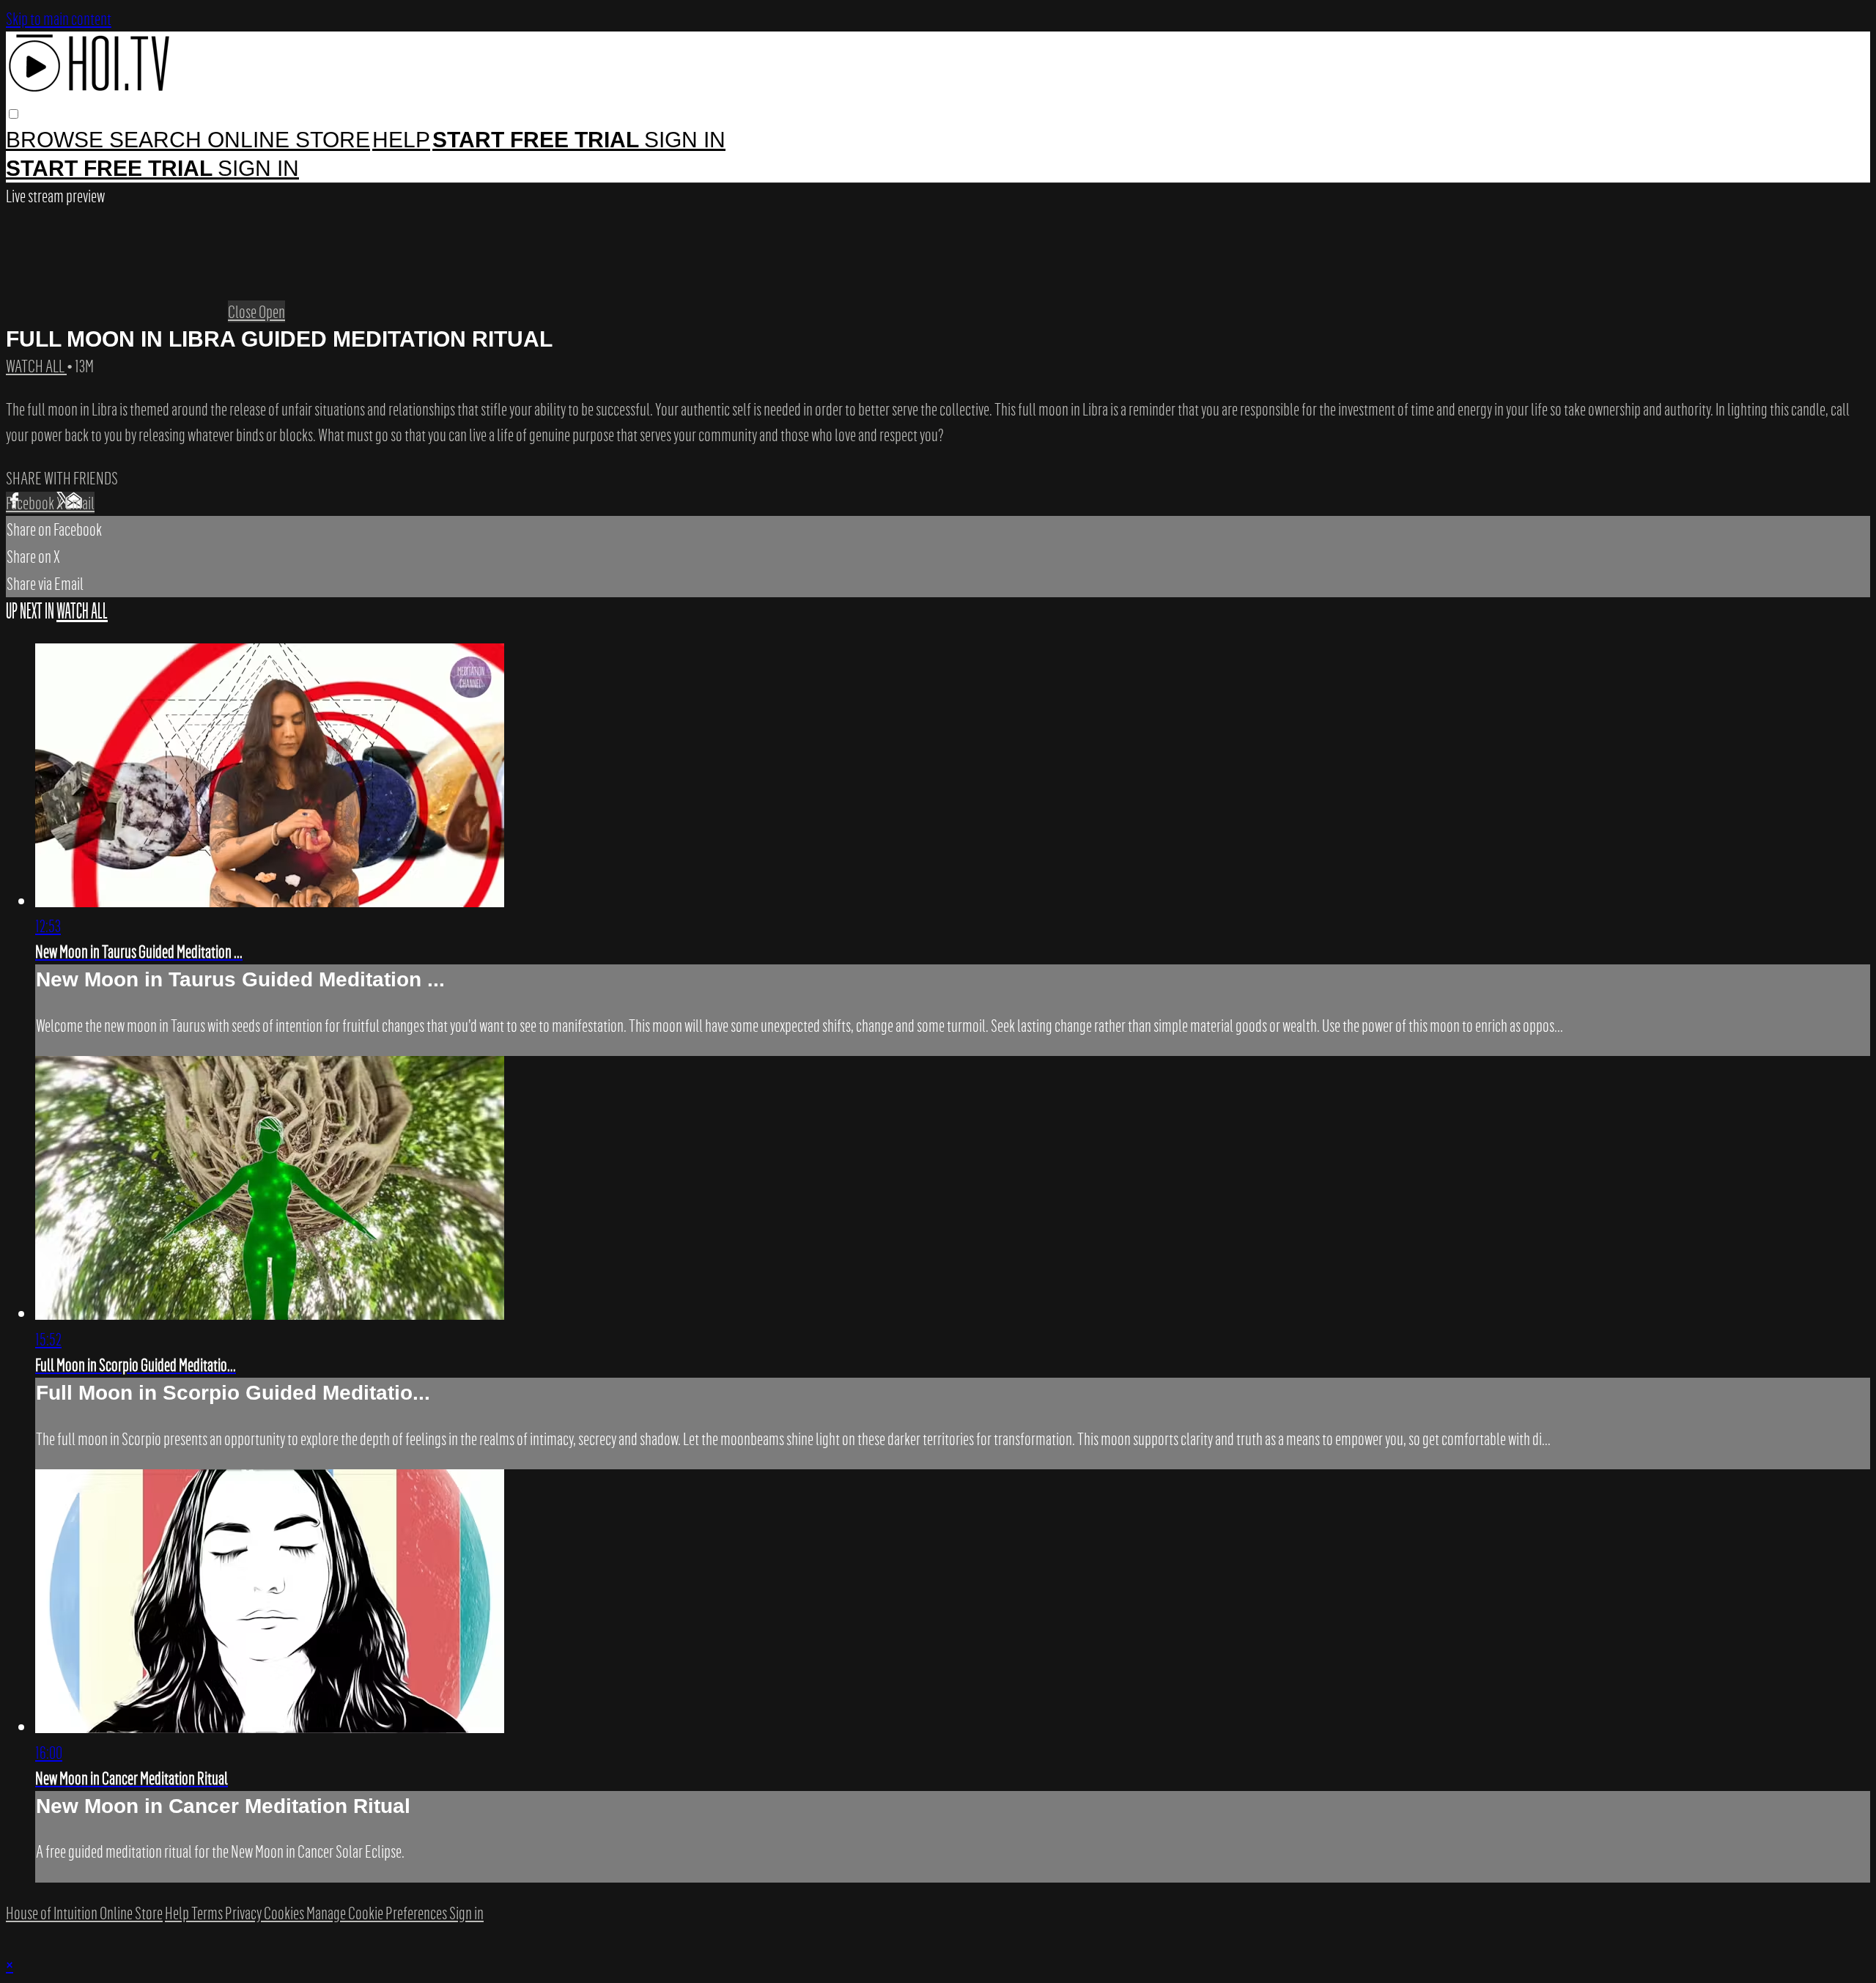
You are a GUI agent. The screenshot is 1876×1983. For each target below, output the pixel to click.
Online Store (289, 140)
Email (80, 503)
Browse (58, 140)
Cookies (285, 1913)
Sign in (685, 140)
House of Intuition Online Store (84, 1913)
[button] (14, 114)
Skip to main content (59, 18)
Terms (208, 1913)
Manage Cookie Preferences (378, 1913)
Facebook (31, 503)
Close (243, 311)
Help (401, 140)
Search (158, 140)
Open (272, 311)
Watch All (36, 366)
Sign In (258, 168)
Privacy (244, 1913)
